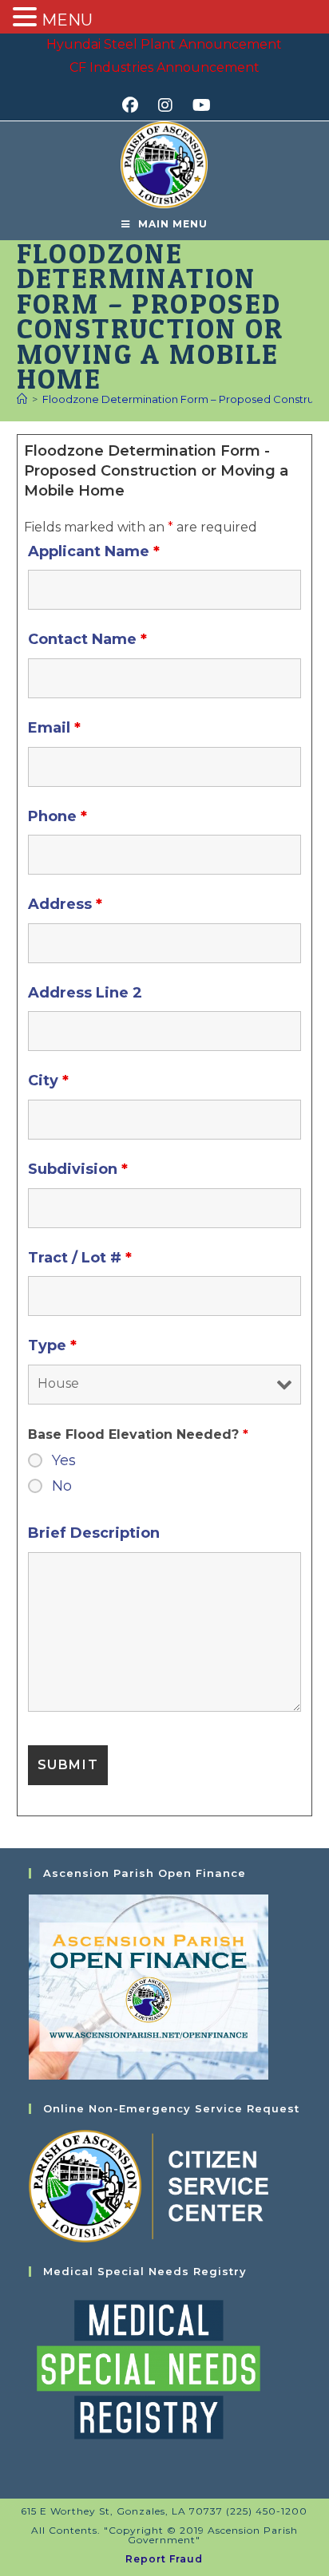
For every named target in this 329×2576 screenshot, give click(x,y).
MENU (67, 20)
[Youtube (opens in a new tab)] (199, 105)
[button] (27, 18)
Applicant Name (94, 551)
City (48, 1081)
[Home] (22, 399)
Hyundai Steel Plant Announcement (164, 44)
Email (54, 728)
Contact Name (87, 639)
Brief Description (94, 1533)
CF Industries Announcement (164, 67)
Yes (64, 1460)
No (62, 1486)
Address (65, 904)
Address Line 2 (85, 993)
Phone (57, 816)
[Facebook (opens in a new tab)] (135, 105)
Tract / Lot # (80, 1258)
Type (52, 1345)
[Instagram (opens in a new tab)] (170, 105)
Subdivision (78, 1169)
